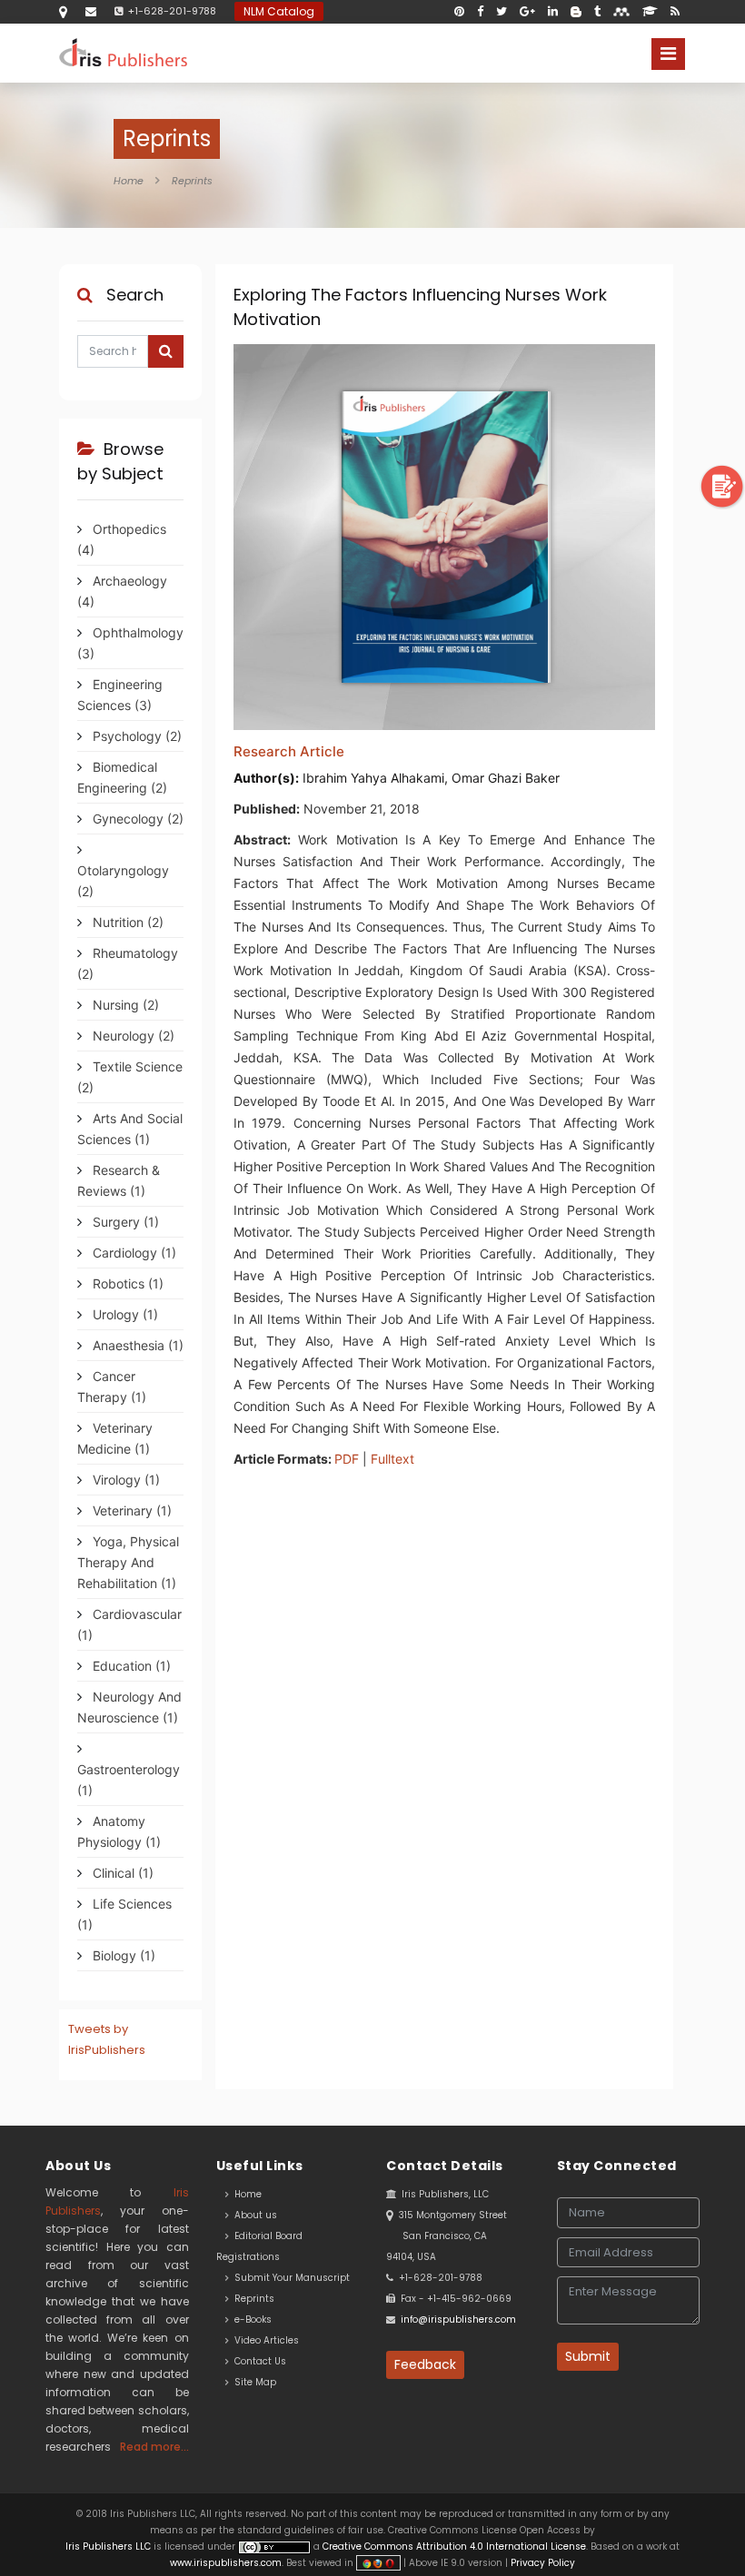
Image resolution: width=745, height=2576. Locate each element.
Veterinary (130, 1510)
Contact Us (258, 2361)
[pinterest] (459, 12)
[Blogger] (576, 12)
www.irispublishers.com (226, 2563)
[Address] (63, 11)
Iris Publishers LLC (109, 2546)
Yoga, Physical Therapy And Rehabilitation (128, 1562)
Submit (588, 2356)
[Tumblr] (597, 12)
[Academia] (650, 12)
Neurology (132, 1036)
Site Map (253, 2382)
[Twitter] (502, 12)
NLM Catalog (279, 11)
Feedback (425, 2364)
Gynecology (136, 819)
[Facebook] (480, 12)
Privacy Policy (541, 2563)
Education (130, 1666)
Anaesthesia (136, 1345)
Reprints (192, 181)
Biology (122, 1955)
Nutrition (126, 922)
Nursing (124, 1005)
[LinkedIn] (553, 12)
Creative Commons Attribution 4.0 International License (454, 2546)
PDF (347, 1459)
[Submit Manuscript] (722, 485)
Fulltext (392, 1459)
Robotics (126, 1283)
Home (129, 181)
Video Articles (264, 2340)
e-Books (250, 2319)
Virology (124, 1480)
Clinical (121, 1873)
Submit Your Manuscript (289, 2278)
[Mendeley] (621, 12)
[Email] (91, 11)
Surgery (124, 1222)
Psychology (135, 736)
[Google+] (527, 12)
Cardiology (133, 1253)
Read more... (154, 2447)
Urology (124, 1314)
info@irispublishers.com (458, 2319)
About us (253, 2215)
